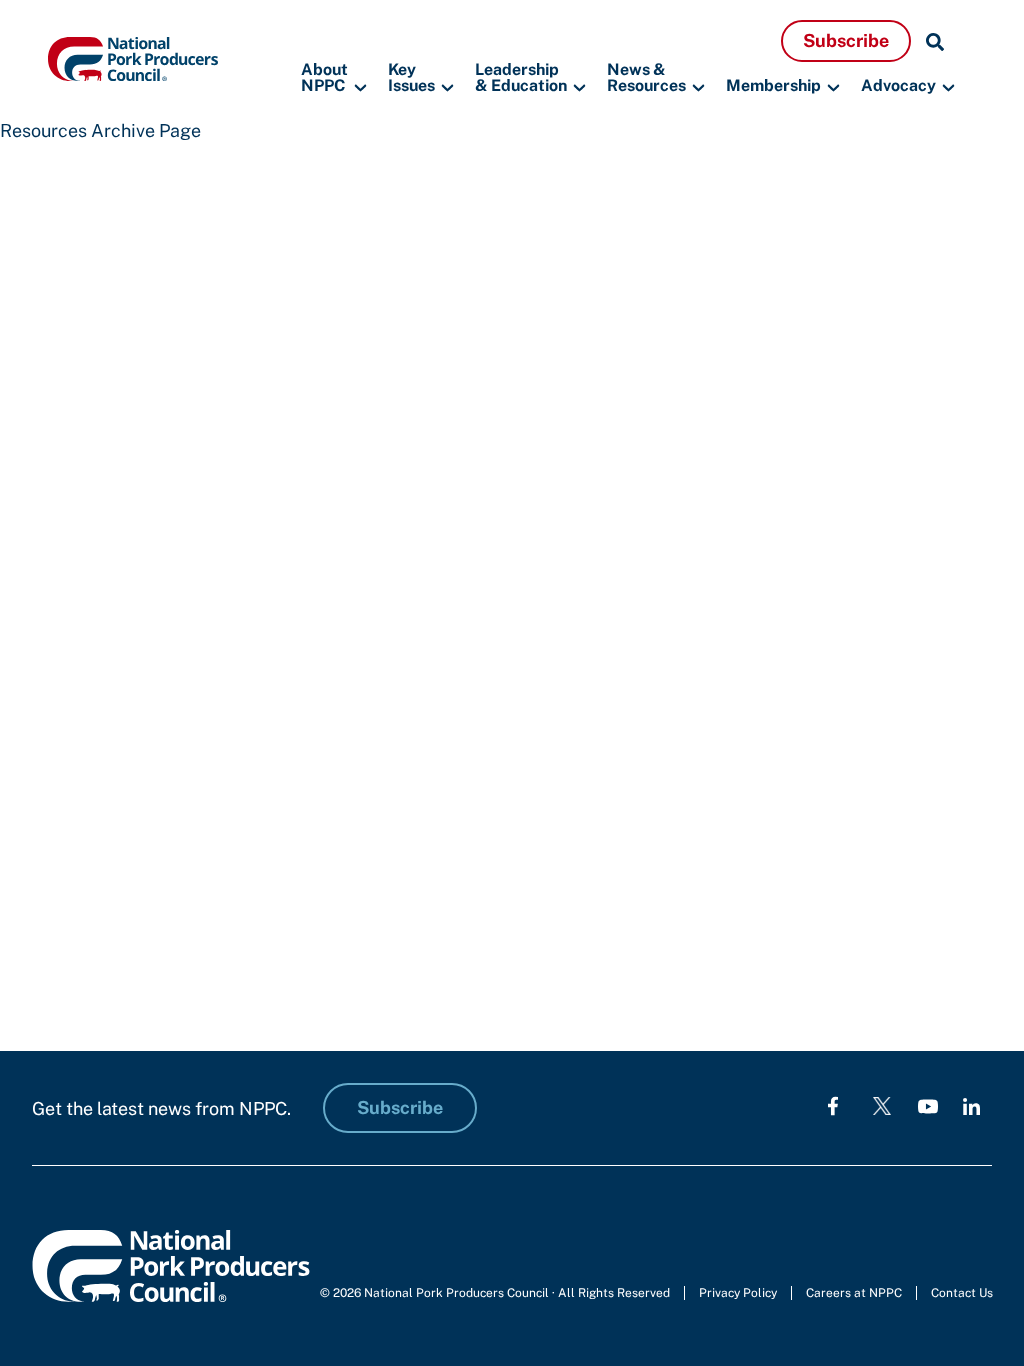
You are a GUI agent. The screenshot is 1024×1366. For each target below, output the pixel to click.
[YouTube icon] (928, 1105)
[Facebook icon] (833, 1105)
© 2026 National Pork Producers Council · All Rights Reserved (495, 1293)
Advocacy (898, 85)
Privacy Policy (738, 1293)
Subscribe (846, 40)
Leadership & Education (521, 78)
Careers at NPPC (854, 1293)
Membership (773, 85)
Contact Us (962, 1293)
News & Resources (646, 78)
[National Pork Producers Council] (133, 57)
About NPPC (324, 78)
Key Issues (411, 78)
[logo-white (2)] (882, 1105)
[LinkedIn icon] (971, 1105)
